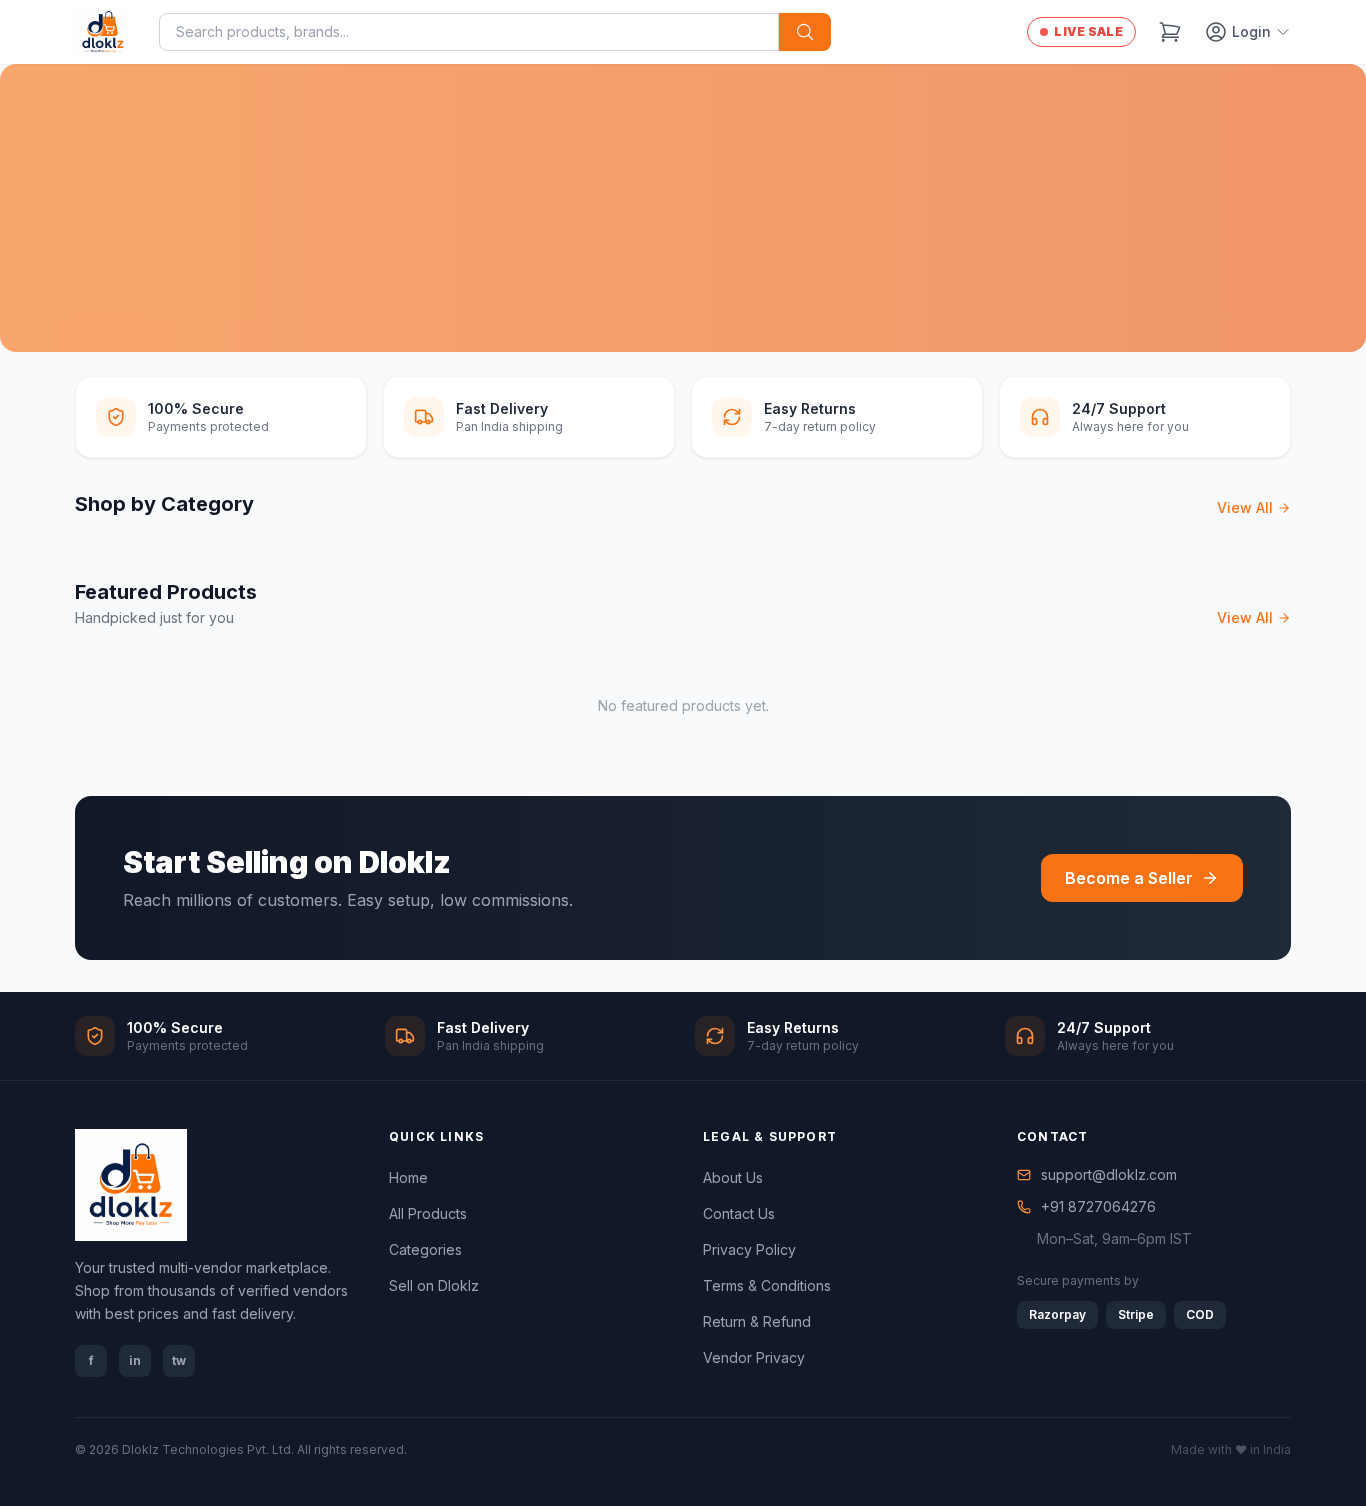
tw (179, 1360)
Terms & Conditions (767, 1285)
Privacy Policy (749, 1249)
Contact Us (739, 1213)
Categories (425, 1249)
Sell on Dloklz (434, 1285)
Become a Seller (1129, 878)
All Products (428, 1213)
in (135, 1360)
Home (408, 1177)
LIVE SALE (1088, 31)
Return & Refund (757, 1321)
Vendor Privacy (754, 1357)
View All (1245, 507)
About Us (733, 1177)
